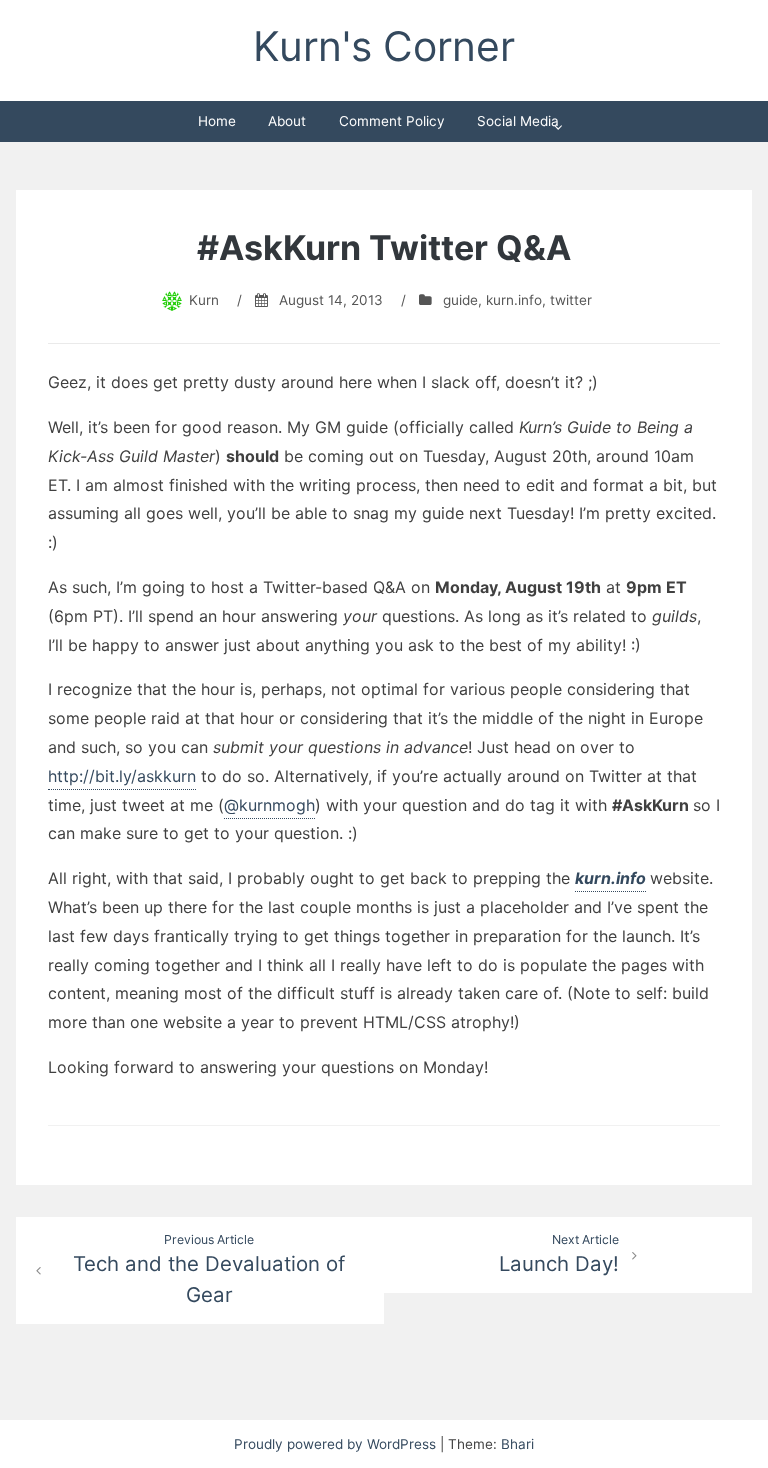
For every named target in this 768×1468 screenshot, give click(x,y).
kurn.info (514, 300)
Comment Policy (392, 121)
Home (217, 121)
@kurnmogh (269, 805)
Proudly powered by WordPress (337, 1444)
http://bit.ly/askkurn (122, 776)
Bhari (517, 1444)
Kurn (204, 300)
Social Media (518, 121)
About (287, 121)
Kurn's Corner (384, 46)
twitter (571, 300)
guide (460, 300)
